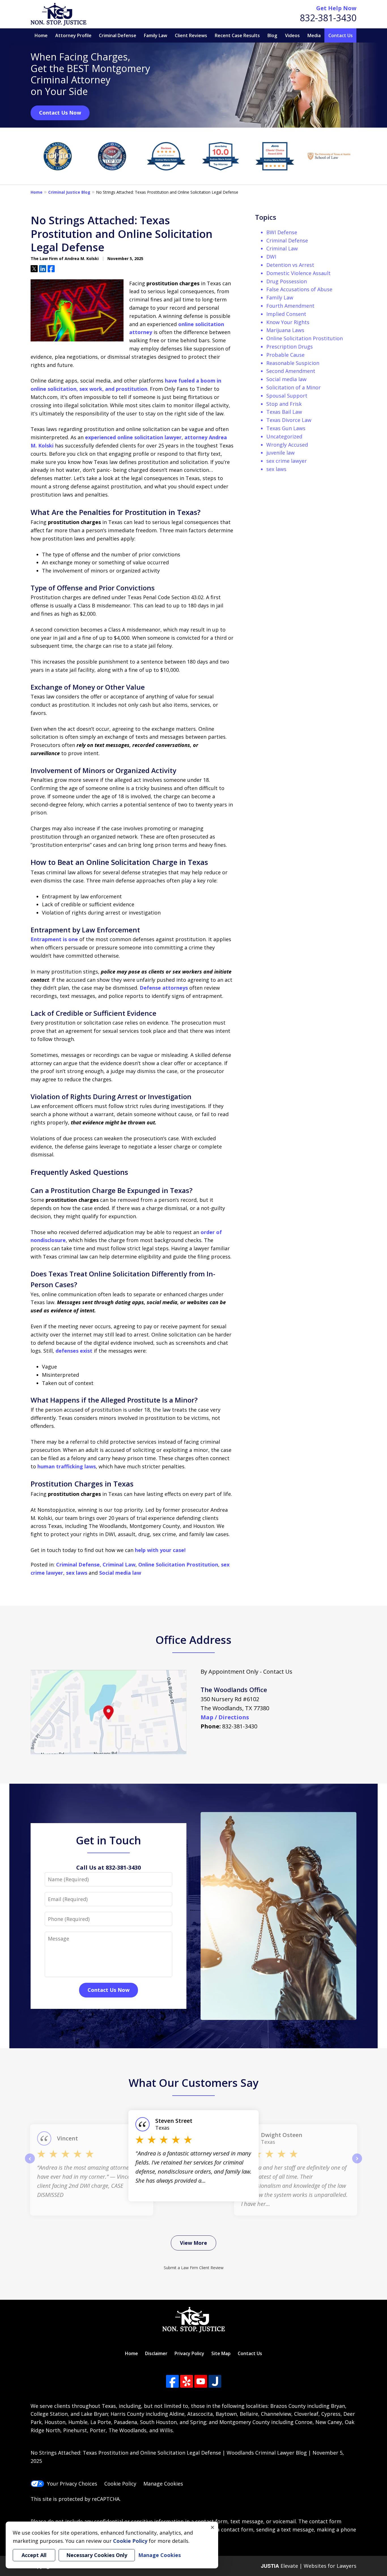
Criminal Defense (118, 35)
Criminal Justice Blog (69, 192)
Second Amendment (291, 371)
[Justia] (215, 2381)
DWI (271, 257)
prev (30, 2163)
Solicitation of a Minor (294, 387)
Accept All (34, 2555)
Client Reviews (191, 35)
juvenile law (280, 453)
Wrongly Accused (287, 445)
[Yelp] (187, 2381)
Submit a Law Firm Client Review (194, 2268)
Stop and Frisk (284, 404)
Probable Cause (285, 355)
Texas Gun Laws (286, 428)
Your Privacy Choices (72, 2484)
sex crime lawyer (287, 461)
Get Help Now (336, 8)
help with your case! (160, 1550)
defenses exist (74, 1351)
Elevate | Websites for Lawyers (309, 2566)
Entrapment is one (54, 939)
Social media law (120, 1573)
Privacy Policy (189, 2353)
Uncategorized (284, 436)
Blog (272, 35)
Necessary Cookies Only (97, 2555)
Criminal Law (119, 1564)
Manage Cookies (163, 2484)
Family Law (156, 35)
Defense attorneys (164, 988)
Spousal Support (287, 396)
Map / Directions (225, 1717)
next (357, 2163)
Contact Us (341, 35)
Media (314, 35)
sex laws (77, 1573)
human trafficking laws (67, 1466)
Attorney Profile (73, 35)
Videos (292, 35)
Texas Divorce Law (289, 420)
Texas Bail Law (284, 412)
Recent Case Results (237, 35)
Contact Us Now (60, 113)
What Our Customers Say (193, 2083)
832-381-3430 (328, 18)
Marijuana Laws (285, 330)
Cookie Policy (120, 2484)
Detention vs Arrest (290, 265)
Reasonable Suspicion (293, 363)
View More (193, 2243)
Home (41, 35)
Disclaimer (156, 2353)
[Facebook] (172, 2381)
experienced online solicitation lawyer (133, 437)
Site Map (221, 2353)
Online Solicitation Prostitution (178, 1564)
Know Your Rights (288, 322)
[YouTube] (201, 2381)
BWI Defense (282, 232)
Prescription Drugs (290, 347)
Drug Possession (287, 281)
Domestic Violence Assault (298, 273)
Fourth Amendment (290, 306)
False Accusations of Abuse (299, 289)
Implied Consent (286, 314)
